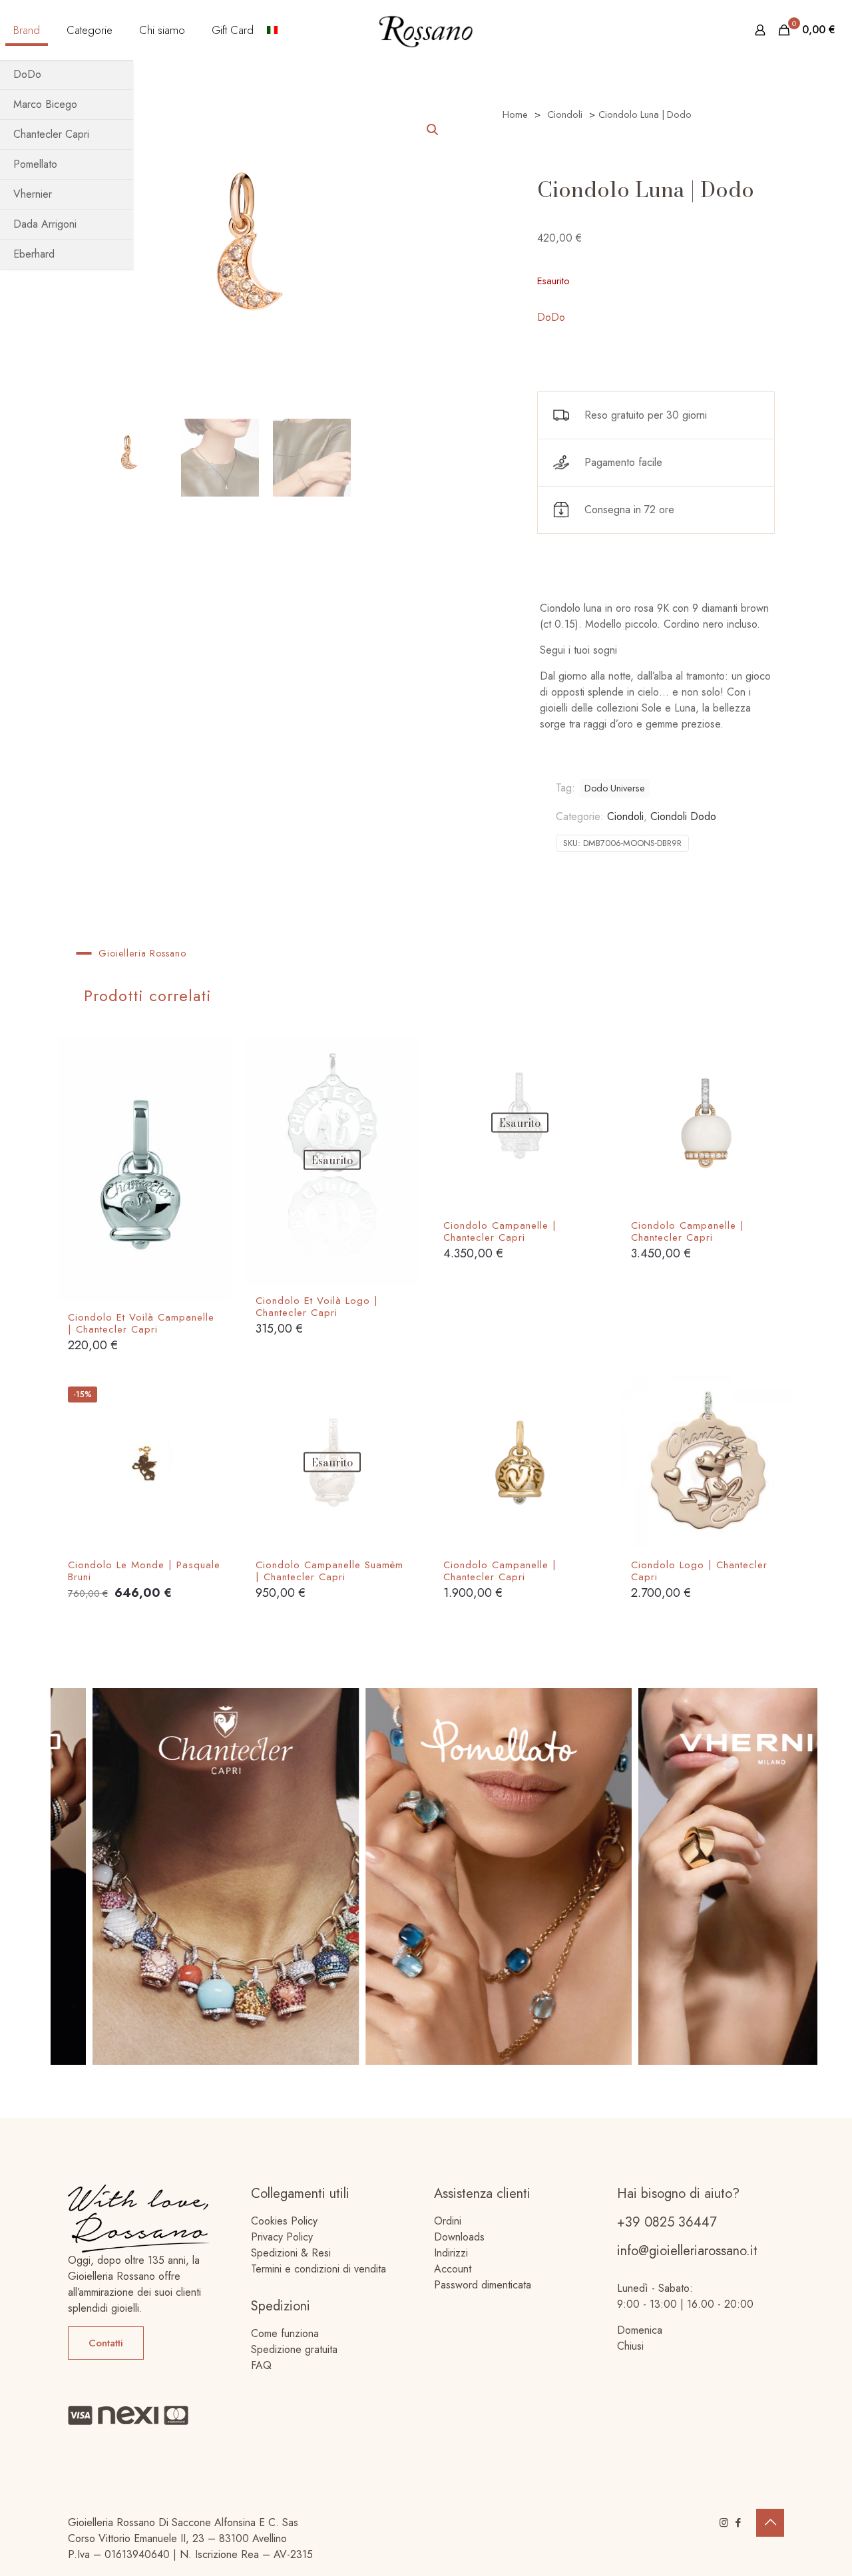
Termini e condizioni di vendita (319, 2269)
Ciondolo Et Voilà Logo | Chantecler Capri (317, 1307)
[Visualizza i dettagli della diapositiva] (398, 1876)
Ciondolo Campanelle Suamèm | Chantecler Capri (329, 1571)
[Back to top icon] (770, 2523)
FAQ (261, 2365)
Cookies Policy (284, 2221)
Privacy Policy (282, 2237)
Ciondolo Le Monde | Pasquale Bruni (144, 1571)
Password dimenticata (483, 2285)
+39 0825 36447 (667, 2222)
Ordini (448, 2221)
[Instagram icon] (724, 2523)
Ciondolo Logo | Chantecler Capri (699, 1571)
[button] (433, 130)
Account (453, 2269)
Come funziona (285, 2333)
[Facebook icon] (738, 2523)
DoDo (551, 317)
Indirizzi (451, 2253)
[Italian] (272, 30)
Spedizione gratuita (294, 2349)
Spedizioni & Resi (291, 2253)
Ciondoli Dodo (683, 816)
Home (515, 114)
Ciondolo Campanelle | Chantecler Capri (500, 1231)
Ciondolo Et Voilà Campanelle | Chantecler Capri (141, 1323)
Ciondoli (565, 114)
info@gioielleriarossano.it (687, 2251)
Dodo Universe (615, 788)
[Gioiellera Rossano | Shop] (426, 30)
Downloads (459, 2237)
